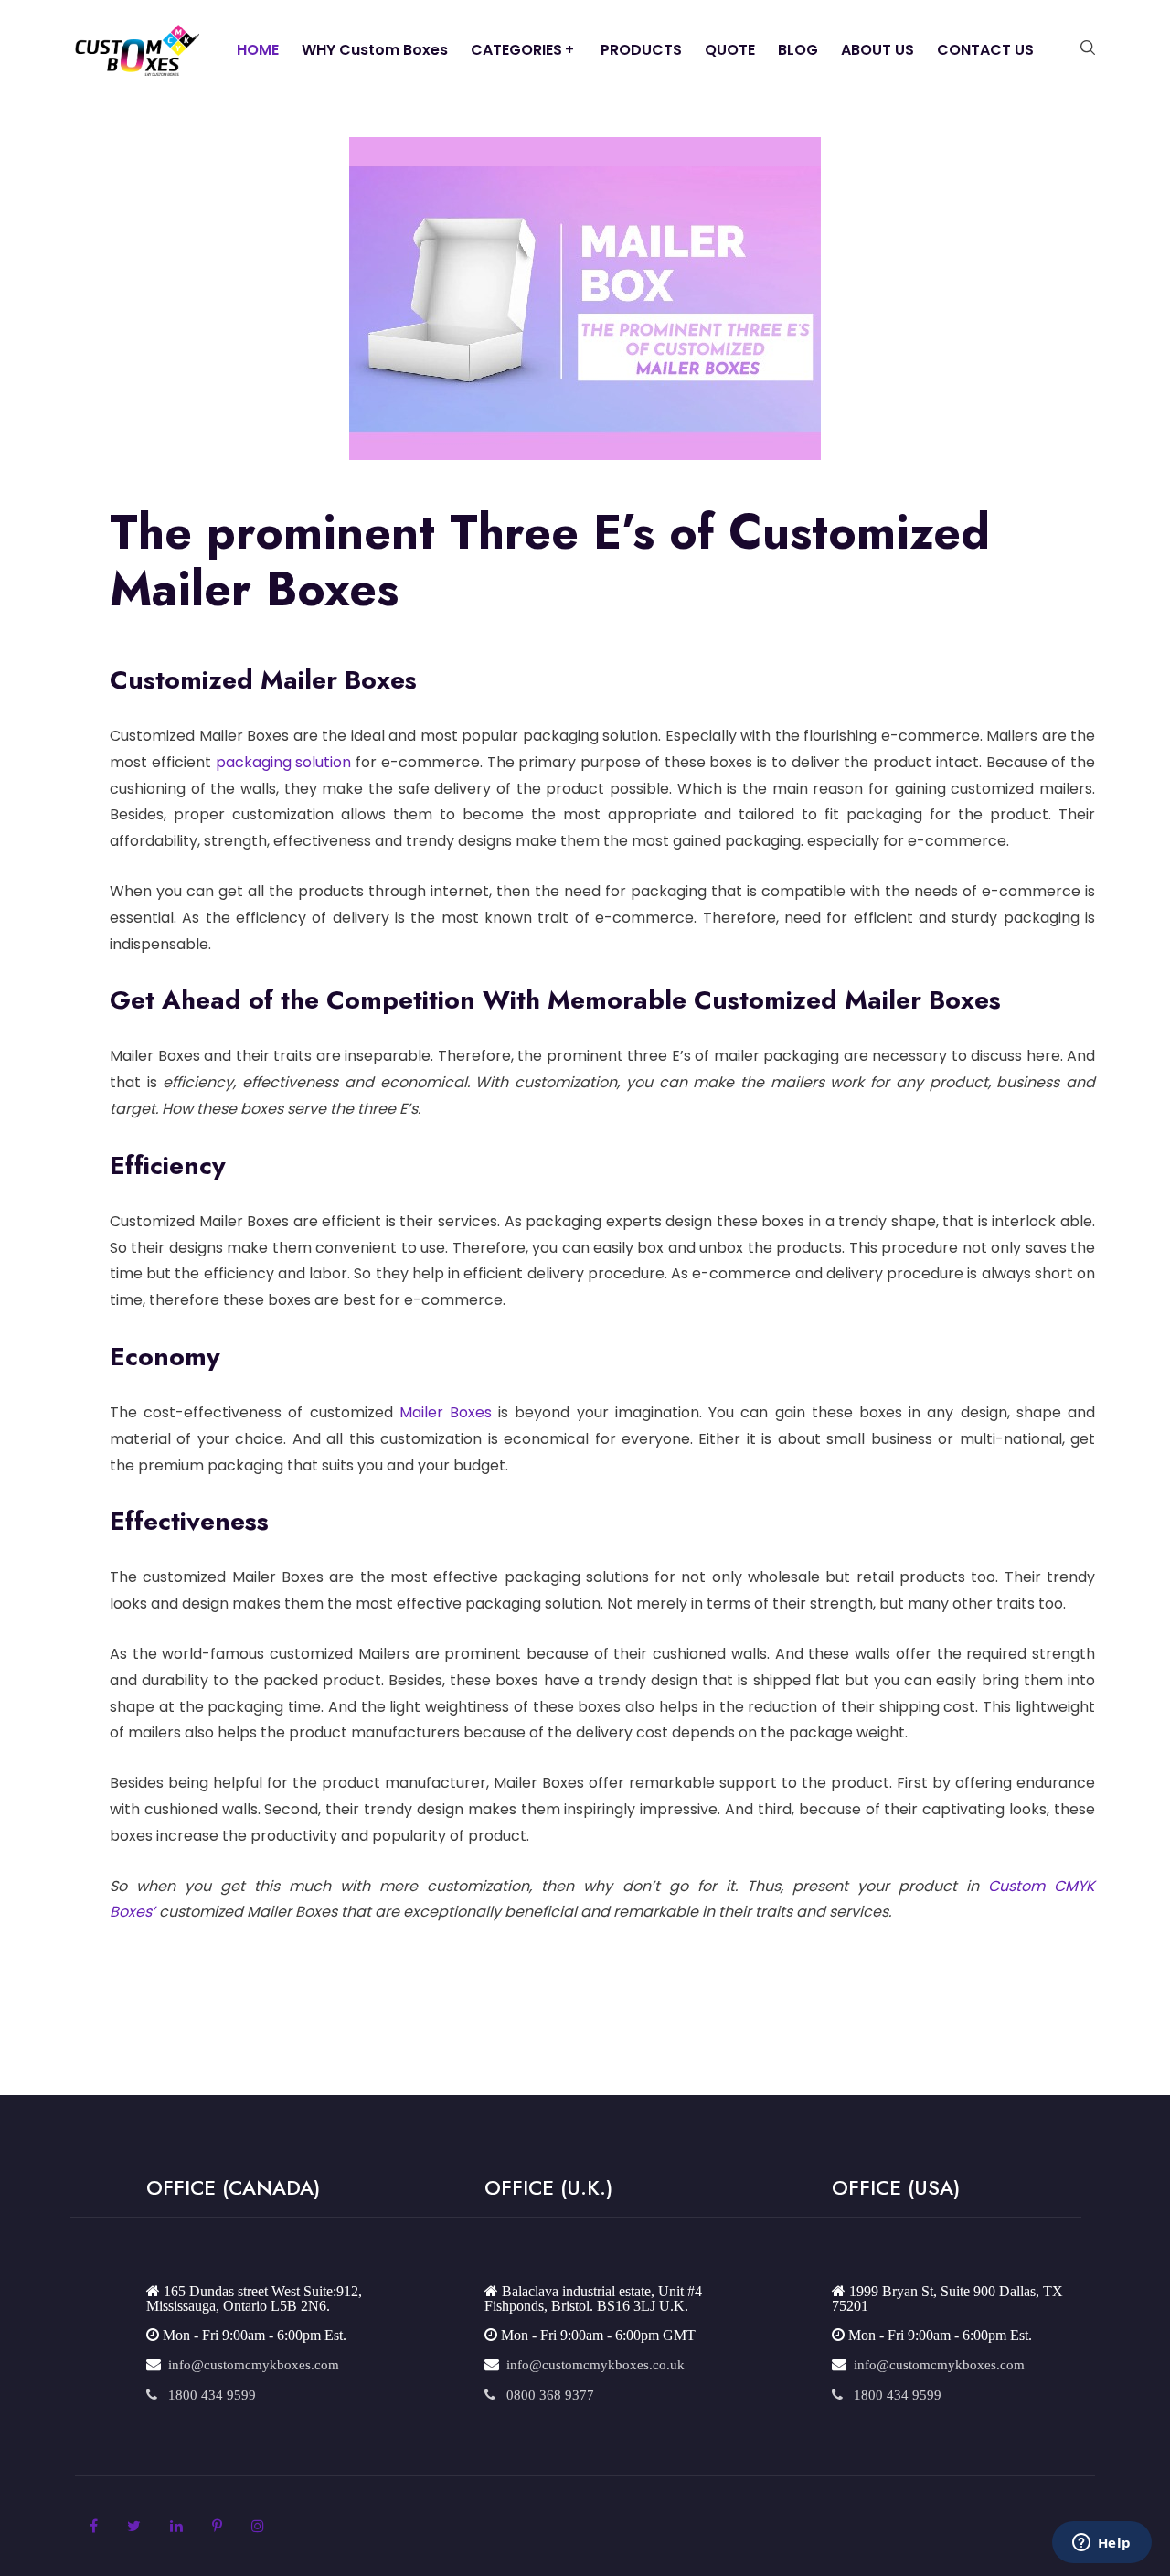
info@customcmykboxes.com (250, 2364)
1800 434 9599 (207, 2394)
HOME (258, 50)
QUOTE (730, 50)
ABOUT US (877, 50)
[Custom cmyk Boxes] (137, 49)
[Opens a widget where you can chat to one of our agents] (1101, 2544)
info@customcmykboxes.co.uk (592, 2364)
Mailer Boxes (446, 1412)
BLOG (798, 50)
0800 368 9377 (545, 2394)
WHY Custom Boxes (375, 50)
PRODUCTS (641, 50)
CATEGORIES (516, 50)
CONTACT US (985, 50)
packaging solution (284, 762)
